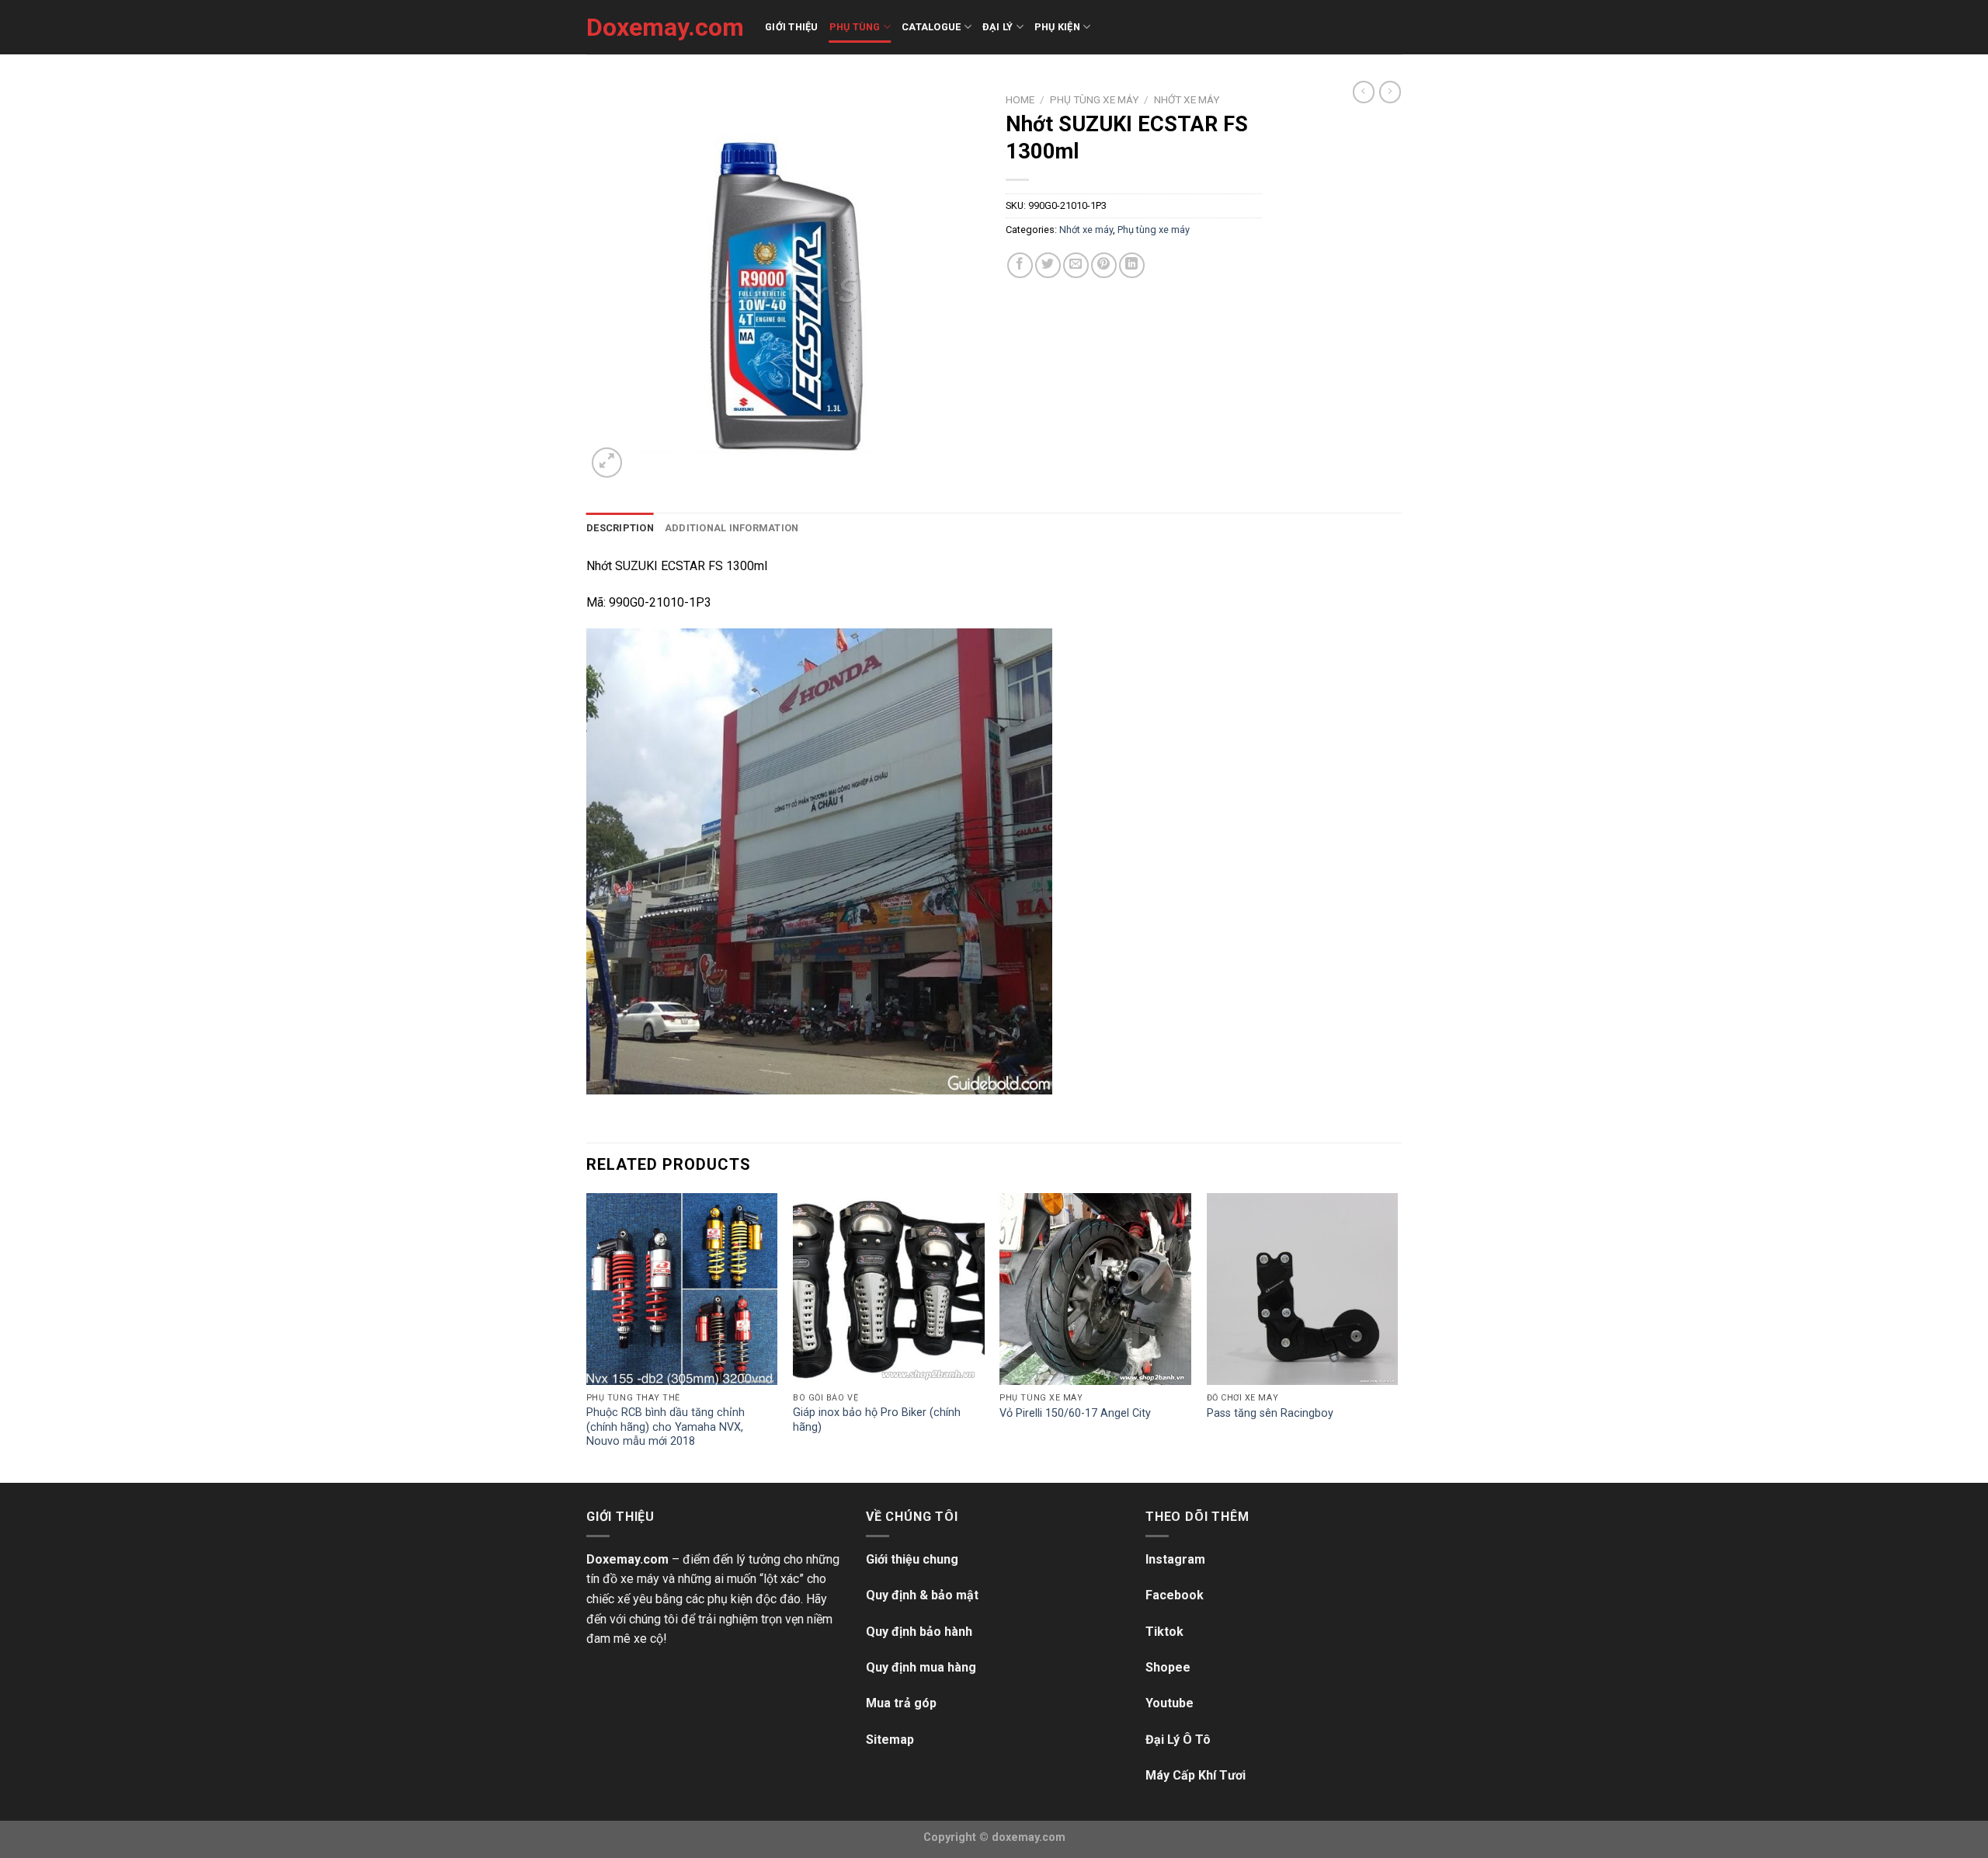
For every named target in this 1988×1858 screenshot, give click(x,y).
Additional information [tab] (732, 528)
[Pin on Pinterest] (1104, 265)
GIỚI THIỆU (792, 27)
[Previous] (587, 1336)
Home (1020, 99)
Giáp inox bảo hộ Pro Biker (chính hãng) (877, 1420)
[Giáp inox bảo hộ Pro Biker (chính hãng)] (889, 1289)
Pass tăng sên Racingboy (1270, 1413)
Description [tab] (620, 528)
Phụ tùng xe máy (1094, 99)
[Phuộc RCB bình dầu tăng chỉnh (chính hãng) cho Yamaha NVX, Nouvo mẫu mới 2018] (682, 1289)
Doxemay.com (664, 27)
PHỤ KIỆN (1057, 27)
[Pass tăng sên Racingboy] (1303, 1289)
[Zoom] (607, 463)
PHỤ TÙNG (855, 27)
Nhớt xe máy (1187, 99)
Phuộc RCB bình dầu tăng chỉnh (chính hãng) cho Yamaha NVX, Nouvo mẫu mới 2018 (666, 1427)
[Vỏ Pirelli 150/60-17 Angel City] (1095, 1289)
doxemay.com (1029, 1837)
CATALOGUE (931, 27)
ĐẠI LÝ (998, 27)
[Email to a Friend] (1076, 265)
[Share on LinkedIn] (1132, 265)
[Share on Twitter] (1048, 265)
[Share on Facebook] (1020, 265)
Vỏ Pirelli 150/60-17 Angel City (1075, 1413)
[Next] (1397, 1336)
